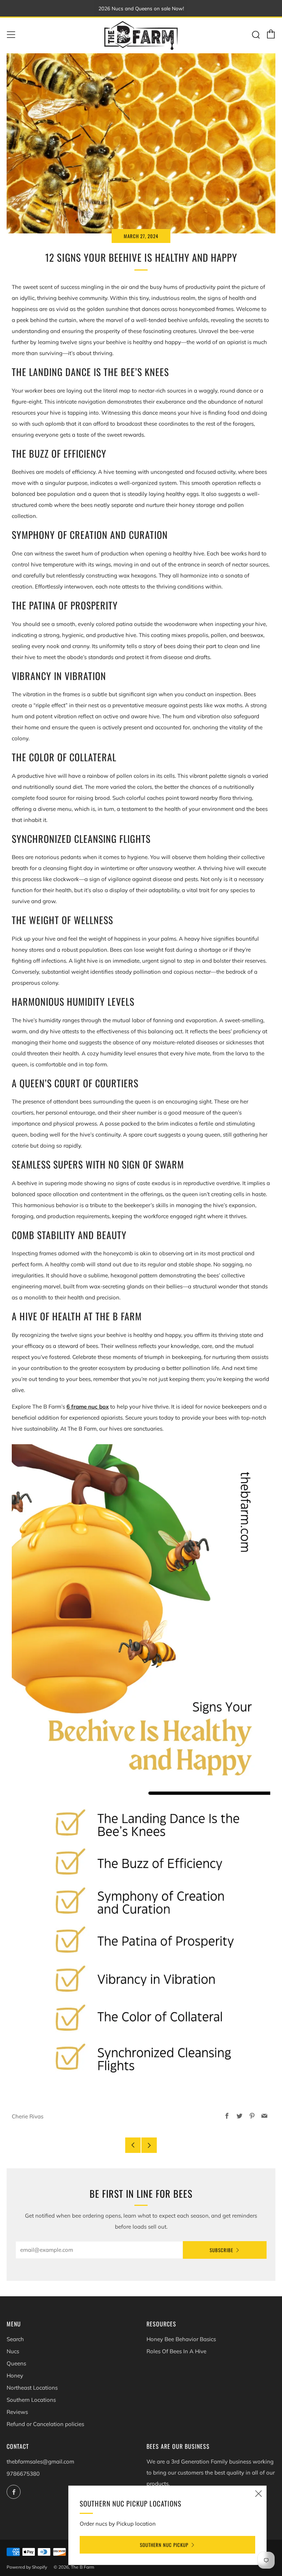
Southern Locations (31, 2400)
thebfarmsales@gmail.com (40, 2461)
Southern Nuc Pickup (164, 2545)
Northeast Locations (32, 2388)
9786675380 (23, 2474)
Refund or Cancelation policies (45, 2424)
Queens (16, 2363)
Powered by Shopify (27, 2567)
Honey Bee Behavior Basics (181, 2339)
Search (15, 2339)
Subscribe (221, 2250)
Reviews (17, 2412)
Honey (15, 2375)
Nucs (13, 2351)
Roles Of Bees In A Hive (176, 2351)
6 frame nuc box (88, 1407)
